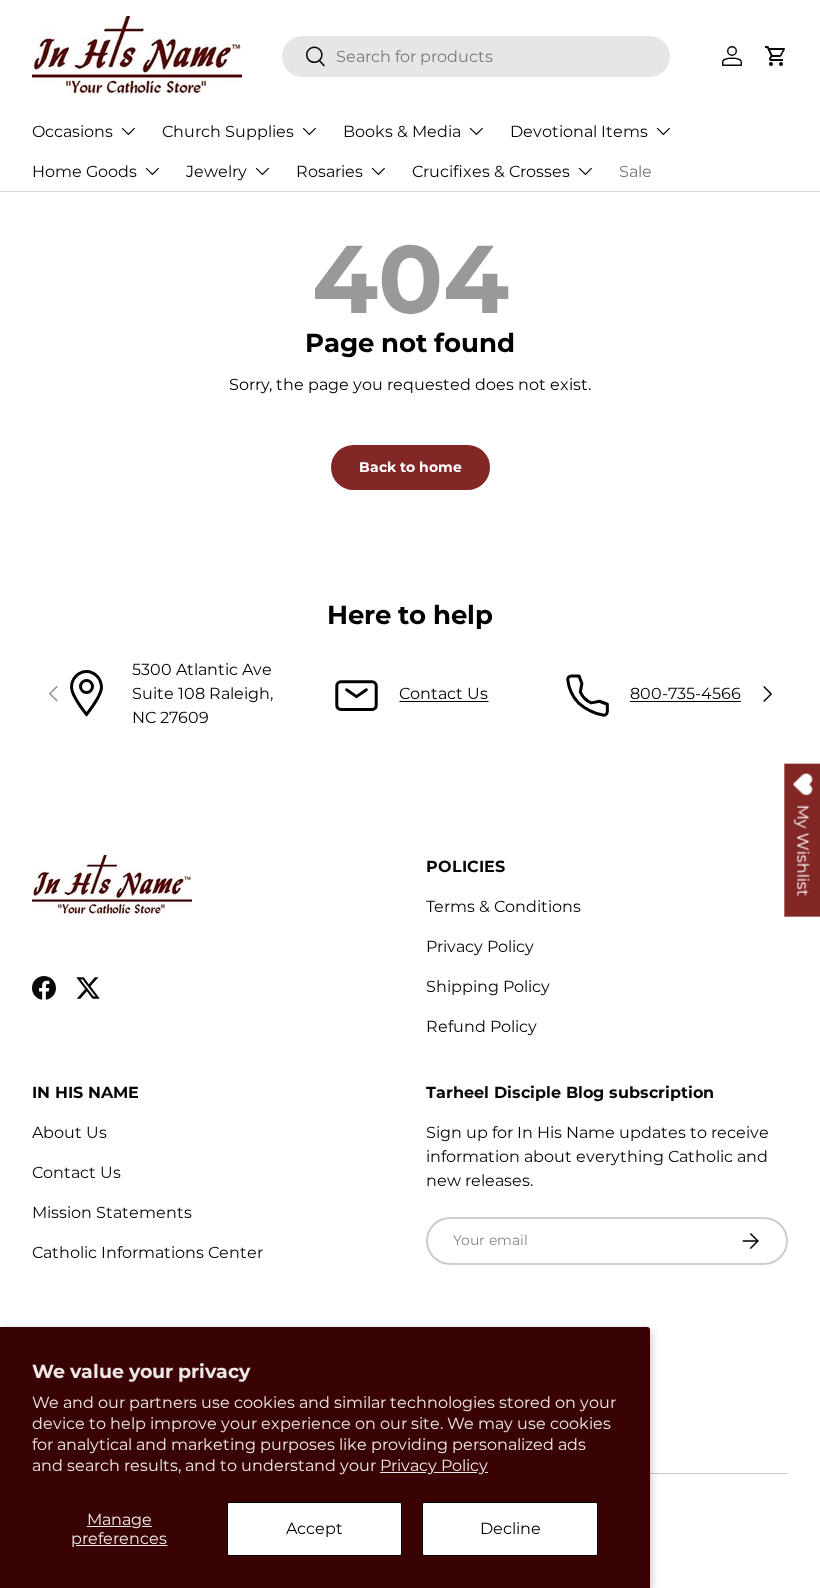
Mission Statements (112, 1212)
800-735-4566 (685, 693)
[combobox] (476, 56)
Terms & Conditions (503, 906)
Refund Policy (481, 1026)
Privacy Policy (434, 1465)
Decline (510, 1528)
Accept (314, 1528)
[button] (776, 56)
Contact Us (443, 693)
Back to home (410, 467)
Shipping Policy (488, 986)
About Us (69, 1132)
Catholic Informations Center (147, 1252)
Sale (635, 171)
